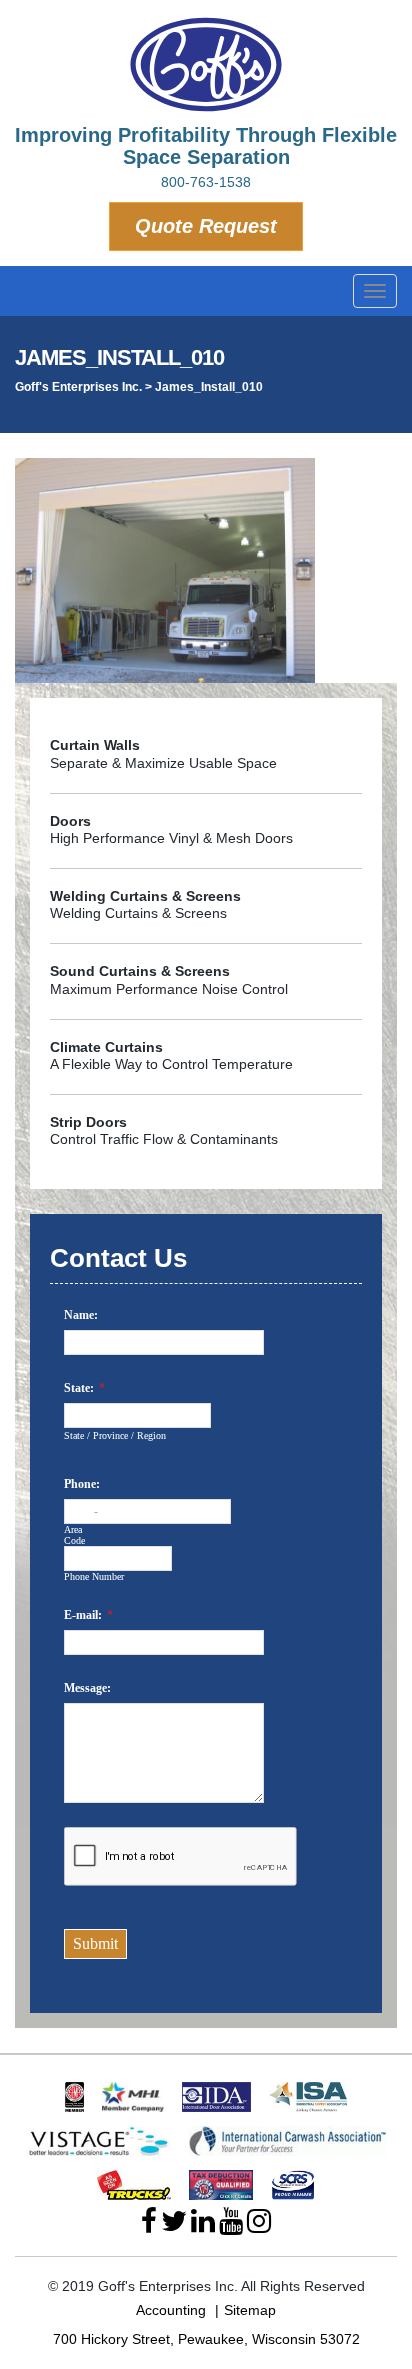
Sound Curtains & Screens (140, 971)
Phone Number (94, 1576)
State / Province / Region (115, 1435)
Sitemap (250, 2310)
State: (79, 1388)
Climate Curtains (106, 1047)
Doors (70, 821)
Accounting (171, 2310)
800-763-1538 (206, 182)
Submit (95, 1943)
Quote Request (206, 226)
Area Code (74, 1535)
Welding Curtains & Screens (145, 896)
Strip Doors (88, 1122)
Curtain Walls (95, 745)
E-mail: (83, 1615)
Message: (87, 1688)
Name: (81, 1315)
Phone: (82, 1484)
